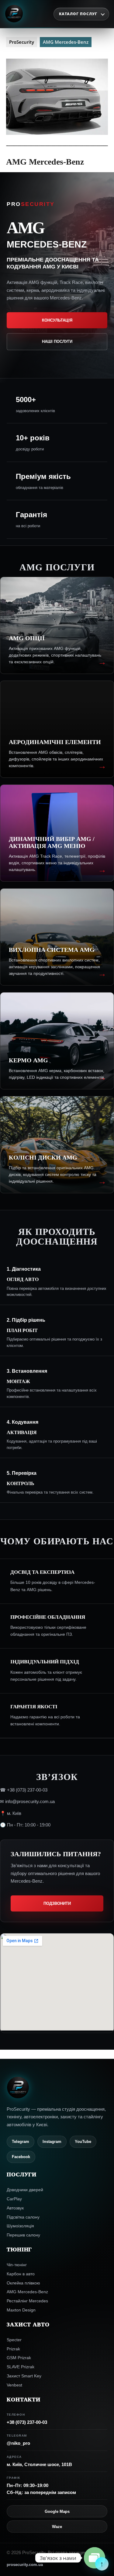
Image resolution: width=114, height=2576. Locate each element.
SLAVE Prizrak (21, 2367)
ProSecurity (22, 42)
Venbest (14, 2385)
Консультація (57, 320)
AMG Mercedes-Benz (27, 2292)
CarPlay (14, 2199)
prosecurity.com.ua (25, 2565)
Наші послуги (57, 342)
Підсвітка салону (23, 2217)
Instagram (52, 2142)
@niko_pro (18, 2443)
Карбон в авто (21, 2274)
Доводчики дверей (25, 2190)
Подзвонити (57, 1903)
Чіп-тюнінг (17, 2265)
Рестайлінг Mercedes (27, 2301)
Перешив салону (23, 2235)
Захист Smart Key (24, 2376)
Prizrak (13, 2349)
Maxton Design (21, 2310)
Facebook (21, 2157)
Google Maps (57, 2511)
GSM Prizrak (19, 2358)
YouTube (83, 2142)
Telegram (21, 2142)
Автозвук (15, 2208)
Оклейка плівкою (23, 2283)
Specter (14, 2340)
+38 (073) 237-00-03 (27, 2422)
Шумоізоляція (20, 2226)
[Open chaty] (95, 2558)
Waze (57, 2527)
